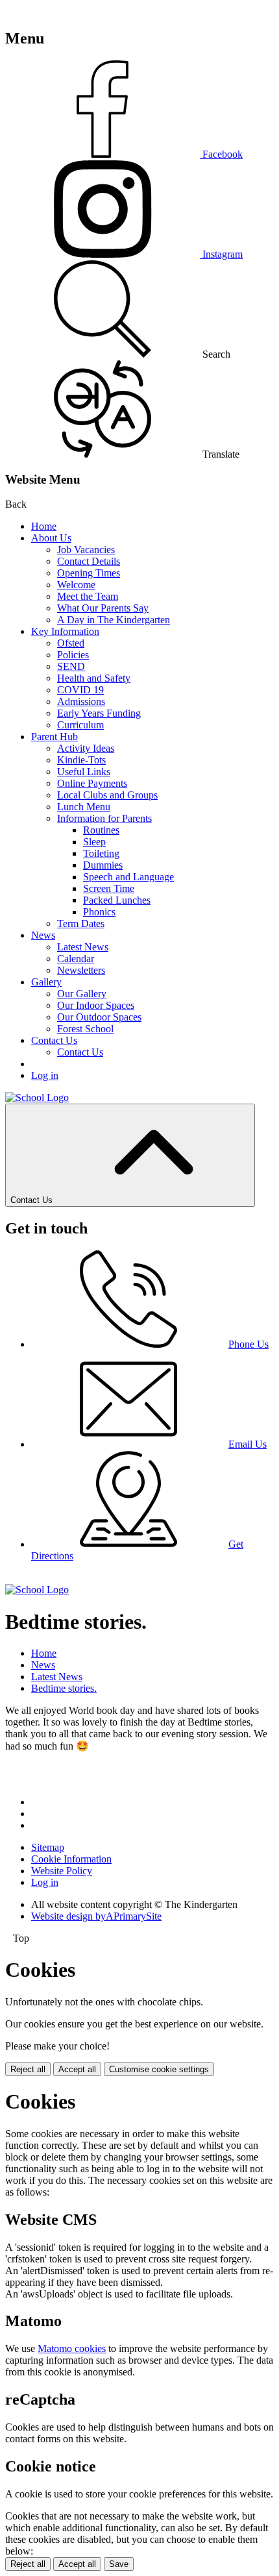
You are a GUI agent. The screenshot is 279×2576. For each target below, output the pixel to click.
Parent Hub (55, 737)
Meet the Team (88, 596)
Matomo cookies (72, 2348)
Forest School (85, 1029)
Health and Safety (94, 678)
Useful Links (84, 772)
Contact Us (54, 1040)
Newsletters (81, 970)
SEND (71, 666)
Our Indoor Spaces (96, 1005)
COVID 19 (80, 690)
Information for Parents (104, 818)
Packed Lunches (117, 900)
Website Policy (62, 1871)
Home (44, 526)
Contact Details (89, 561)
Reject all (28, 2069)
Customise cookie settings (159, 2069)
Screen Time (109, 888)
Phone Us (249, 1344)
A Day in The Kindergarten (114, 620)
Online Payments (92, 783)
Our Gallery (82, 994)
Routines (101, 830)
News (43, 935)
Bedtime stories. (64, 1688)
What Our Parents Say (103, 608)
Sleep (94, 842)
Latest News (83, 947)
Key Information (65, 631)
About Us (51, 538)
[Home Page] (37, 1097)
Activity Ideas (86, 748)
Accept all (77, 2069)
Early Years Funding (99, 713)
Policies (73, 655)
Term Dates (81, 923)
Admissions (81, 701)
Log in (45, 1075)
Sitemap (48, 1847)
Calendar (76, 959)
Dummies (103, 865)
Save (119, 2564)
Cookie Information (71, 1859)
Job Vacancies (86, 550)
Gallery (46, 982)
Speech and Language (128, 877)
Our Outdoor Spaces (99, 1017)
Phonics (99, 912)
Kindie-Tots (81, 760)
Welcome (76, 585)
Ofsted (71, 643)
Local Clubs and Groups (107, 795)
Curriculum (80, 725)
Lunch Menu (84, 807)
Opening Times (89, 573)
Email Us (248, 1444)
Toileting (101, 853)
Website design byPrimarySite (96, 1916)
